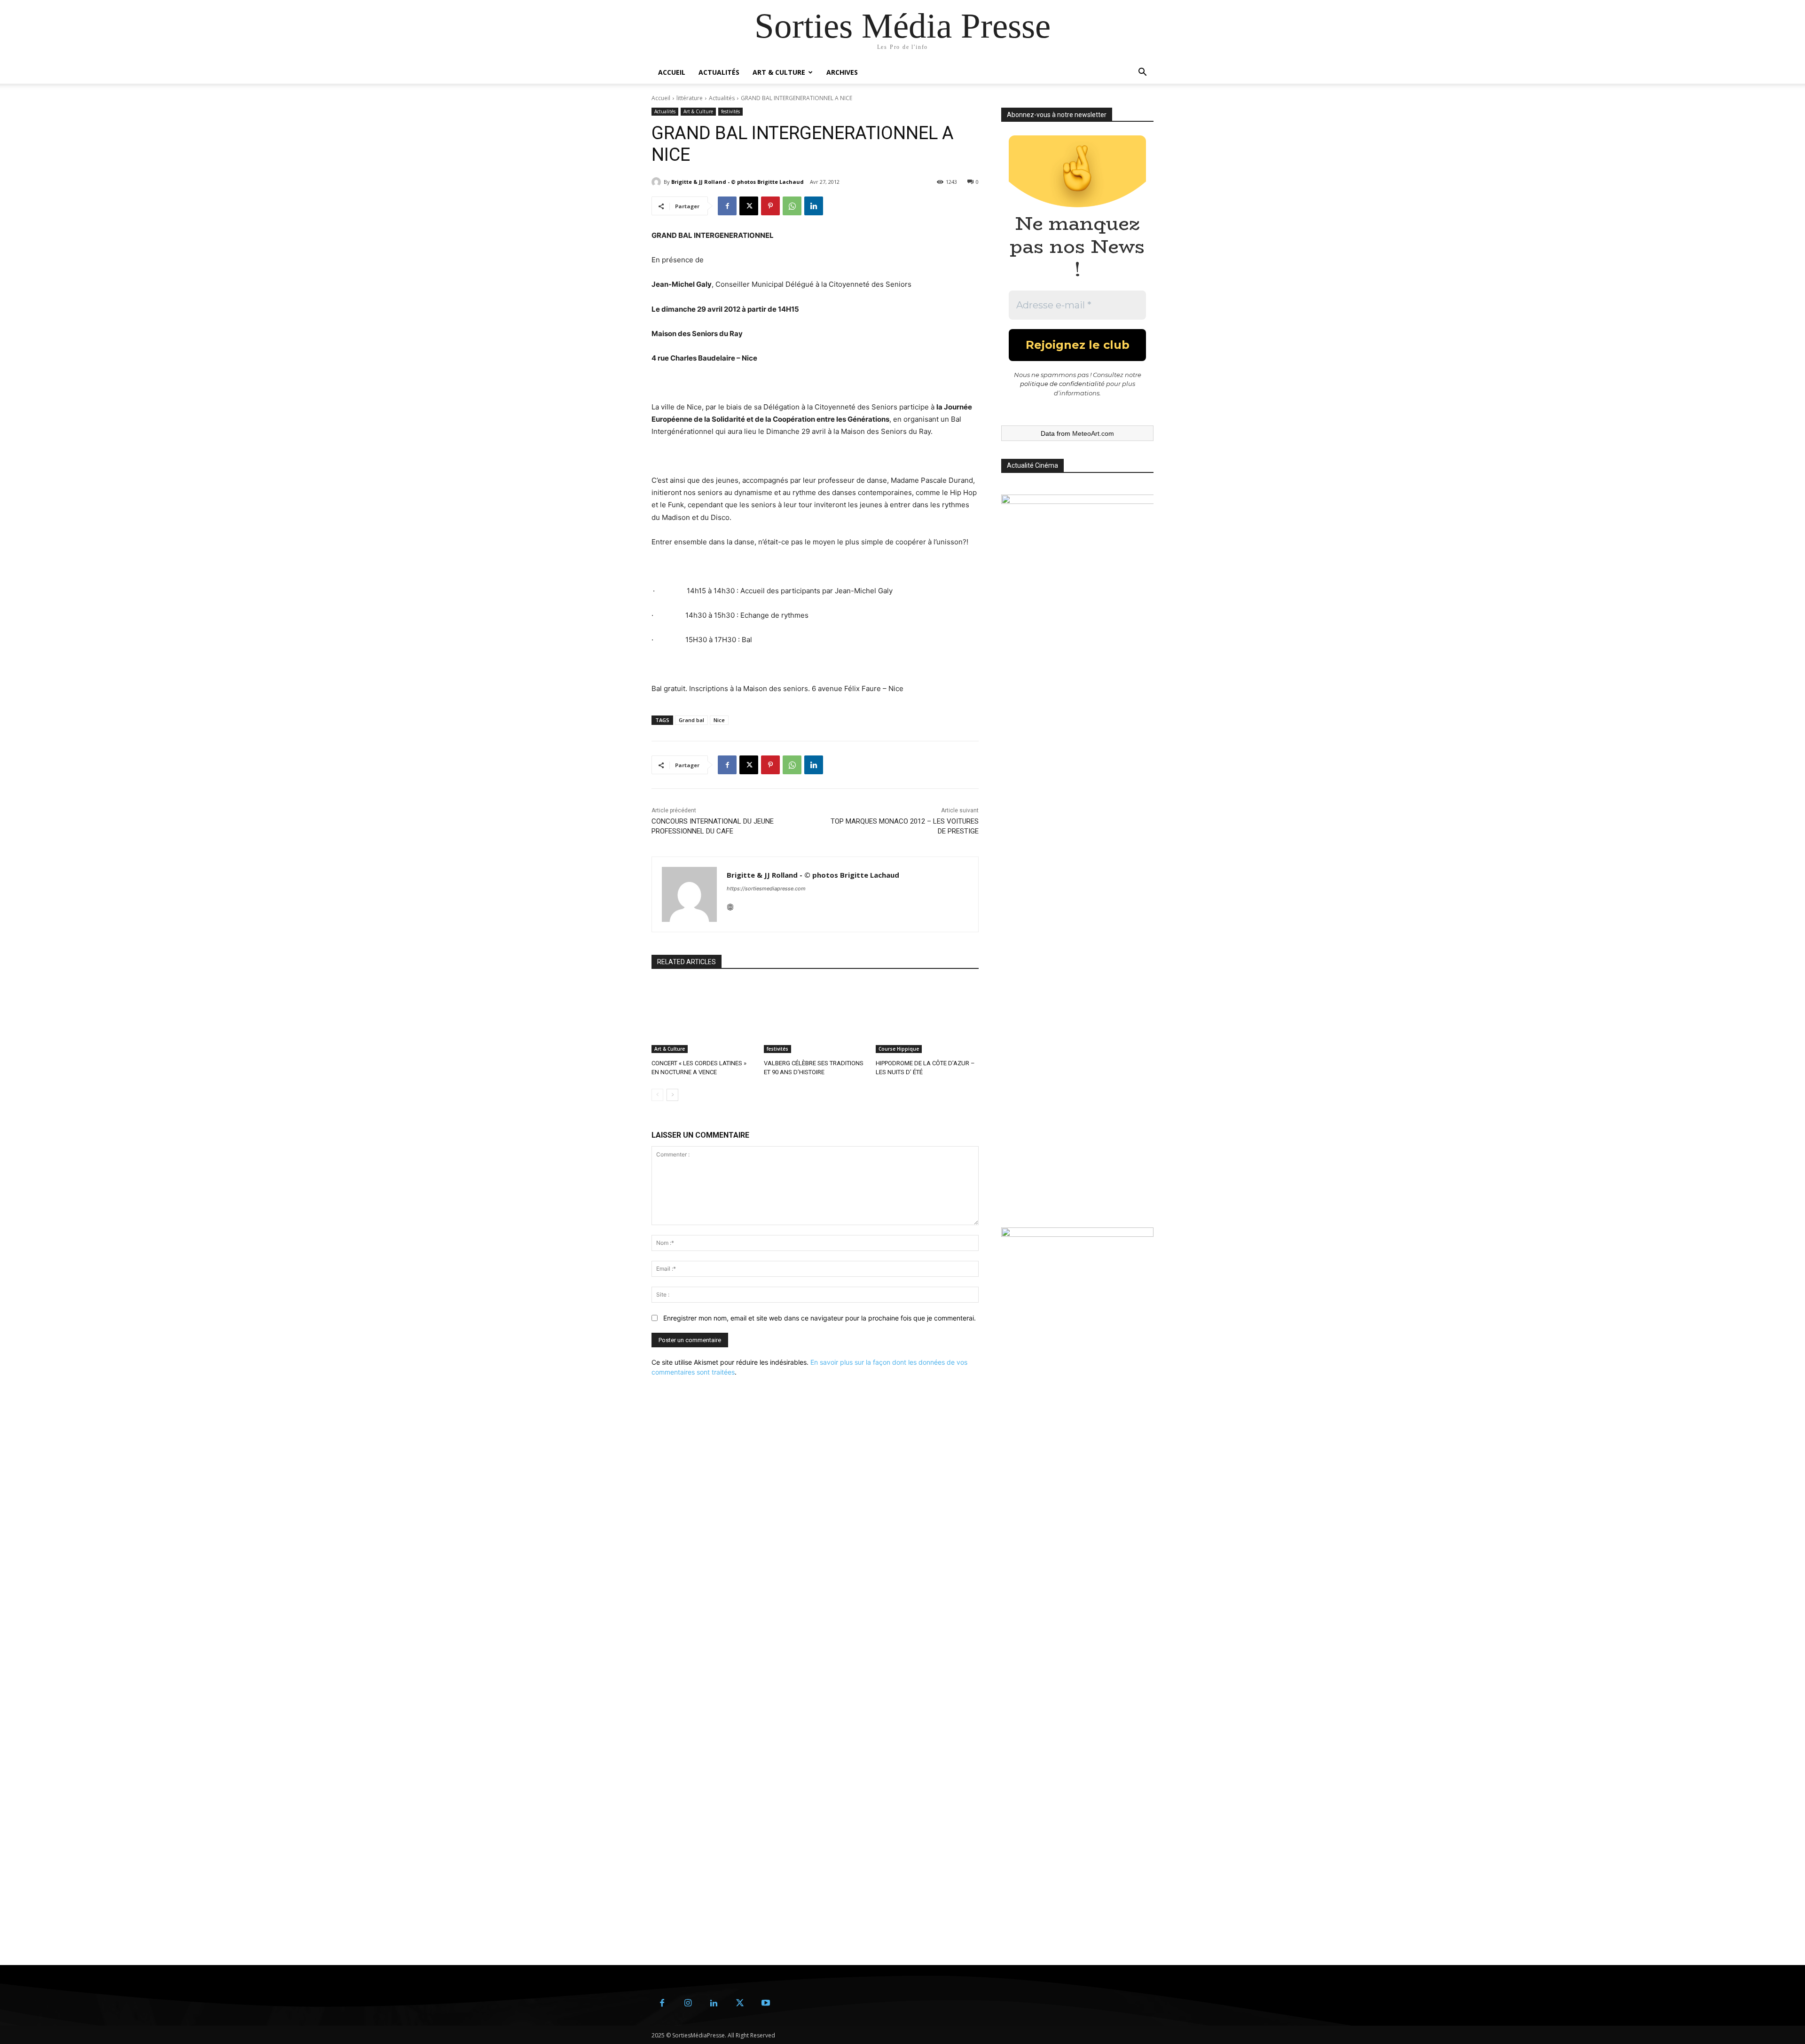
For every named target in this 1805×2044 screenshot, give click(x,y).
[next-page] (672, 1095)
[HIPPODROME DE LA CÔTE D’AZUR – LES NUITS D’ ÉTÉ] (927, 1017)
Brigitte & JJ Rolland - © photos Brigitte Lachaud (738, 182)
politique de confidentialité (1062, 384)
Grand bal (691, 720)
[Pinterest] (770, 206)
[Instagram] (688, 2003)
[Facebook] (727, 206)
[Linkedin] (814, 206)
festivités (730, 111)
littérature (690, 98)
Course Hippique (899, 1049)
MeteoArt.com (1093, 433)
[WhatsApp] (792, 206)
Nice (719, 720)
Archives (842, 72)
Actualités (719, 72)
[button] (1142, 73)
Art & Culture (779, 72)
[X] (749, 206)
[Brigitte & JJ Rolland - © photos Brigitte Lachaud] (658, 182)
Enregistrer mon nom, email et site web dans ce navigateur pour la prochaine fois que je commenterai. (820, 1318)
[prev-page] (657, 1095)
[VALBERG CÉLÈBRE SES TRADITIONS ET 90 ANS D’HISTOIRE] (815, 1017)
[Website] (730, 905)
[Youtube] (765, 2003)
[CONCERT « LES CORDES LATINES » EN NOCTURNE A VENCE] (703, 1017)
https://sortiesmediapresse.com (766, 888)
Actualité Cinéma (1032, 465)
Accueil (672, 72)
